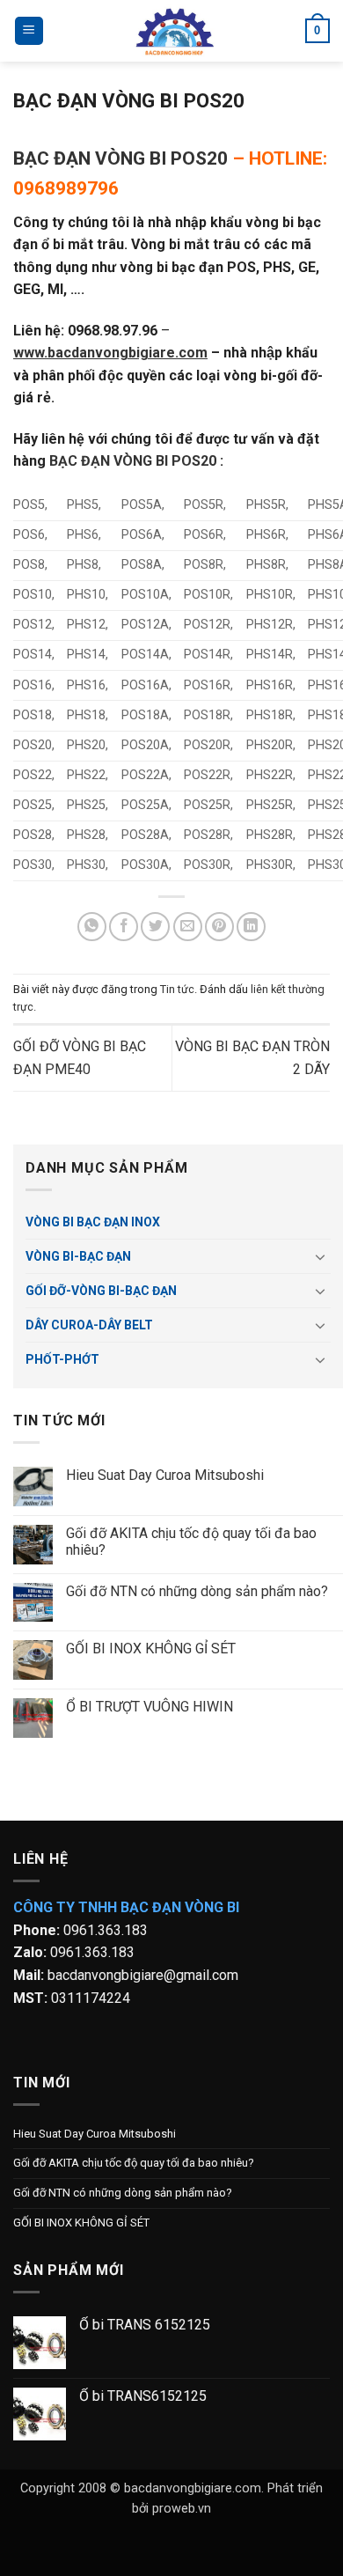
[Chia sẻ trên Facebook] (124, 927)
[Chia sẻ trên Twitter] (155, 927)
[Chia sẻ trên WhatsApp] (92, 927)
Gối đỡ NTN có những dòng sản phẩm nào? (197, 1591)
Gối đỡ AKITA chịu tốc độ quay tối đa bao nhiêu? (191, 1542)
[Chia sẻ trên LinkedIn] (251, 927)
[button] (29, 31)
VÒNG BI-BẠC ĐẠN (78, 1256)
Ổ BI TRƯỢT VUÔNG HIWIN (150, 1707)
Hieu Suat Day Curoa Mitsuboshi (165, 1475)
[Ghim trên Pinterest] (219, 927)
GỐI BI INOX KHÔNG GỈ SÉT (151, 1649)
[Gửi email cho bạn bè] (188, 927)
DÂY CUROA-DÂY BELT (89, 1325)
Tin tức (177, 989)
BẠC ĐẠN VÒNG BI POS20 (120, 158)
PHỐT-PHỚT (62, 1359)
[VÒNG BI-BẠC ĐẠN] (175, 31)
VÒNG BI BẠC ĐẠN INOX (93, 1222)
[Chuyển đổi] (320, 1256)
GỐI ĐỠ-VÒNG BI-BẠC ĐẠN (101, 1291)
